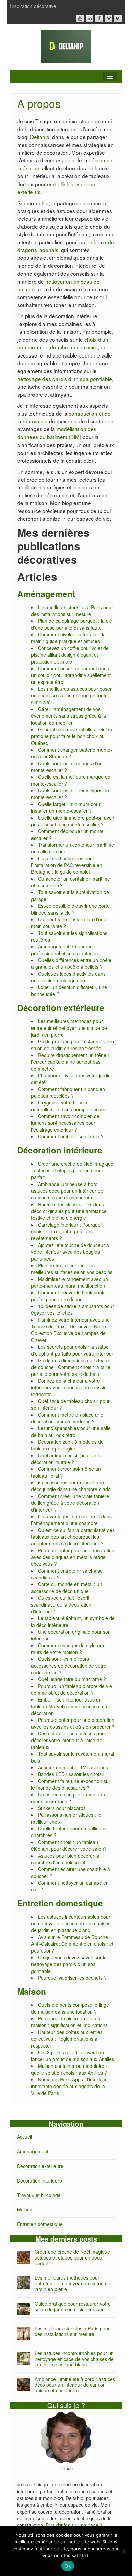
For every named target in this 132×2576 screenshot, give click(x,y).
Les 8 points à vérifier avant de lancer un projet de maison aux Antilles (73, 2056)
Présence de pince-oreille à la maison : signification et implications (69, 2022)
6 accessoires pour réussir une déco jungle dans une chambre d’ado (71, 1486)
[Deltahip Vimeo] (108, 18)
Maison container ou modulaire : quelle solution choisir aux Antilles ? (69, 2069)
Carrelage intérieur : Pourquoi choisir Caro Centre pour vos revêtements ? (66, 1231)
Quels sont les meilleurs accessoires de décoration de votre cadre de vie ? (69, 1666)
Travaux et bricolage (39, 2195)
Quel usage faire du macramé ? (72, 1679)
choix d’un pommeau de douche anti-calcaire (63, 343)
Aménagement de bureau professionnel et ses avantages (64, 950)
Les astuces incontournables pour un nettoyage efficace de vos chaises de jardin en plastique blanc (71, 1923)
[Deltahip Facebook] (99, 18)
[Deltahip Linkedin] (90, 18)
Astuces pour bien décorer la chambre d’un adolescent (65, 1859)
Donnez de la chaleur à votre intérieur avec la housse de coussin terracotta (69, 1387)
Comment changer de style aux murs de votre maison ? (68, 1649)
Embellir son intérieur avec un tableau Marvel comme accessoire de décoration (71, 1706)
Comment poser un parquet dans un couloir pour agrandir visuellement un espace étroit (71, 675)
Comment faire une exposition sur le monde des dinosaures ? (71, 1784)
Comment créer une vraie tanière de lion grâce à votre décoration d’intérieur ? (70, 1503)
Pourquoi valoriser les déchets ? (72, 1978)
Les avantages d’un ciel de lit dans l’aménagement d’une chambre (71, 1520)
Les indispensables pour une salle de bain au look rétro (71, 1431)
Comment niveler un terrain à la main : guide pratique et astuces (68, 638)
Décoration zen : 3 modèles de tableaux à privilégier (67, 1445)
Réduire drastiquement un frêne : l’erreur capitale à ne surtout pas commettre (70, 1062)
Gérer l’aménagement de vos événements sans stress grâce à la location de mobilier (69, 716)
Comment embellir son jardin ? (71, 1136)
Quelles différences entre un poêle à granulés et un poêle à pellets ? (71, 963)
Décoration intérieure (60, 1150)
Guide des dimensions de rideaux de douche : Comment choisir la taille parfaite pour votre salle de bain (71, 1367)
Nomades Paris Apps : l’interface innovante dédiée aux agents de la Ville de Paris (69, 2086)
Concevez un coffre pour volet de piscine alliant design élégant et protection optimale (70, 655)
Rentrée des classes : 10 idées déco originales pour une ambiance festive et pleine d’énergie (69, 1211)
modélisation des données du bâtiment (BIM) (57, 433)
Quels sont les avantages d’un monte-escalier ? (67, 767)
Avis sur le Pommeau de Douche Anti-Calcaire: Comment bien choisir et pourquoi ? (72, 1944)
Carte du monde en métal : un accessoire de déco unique (67, 1588)
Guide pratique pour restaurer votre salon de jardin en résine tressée (73, 1045)
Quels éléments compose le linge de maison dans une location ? (70, 2008)
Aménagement (46, 594)
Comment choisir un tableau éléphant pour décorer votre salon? (69, 1845)
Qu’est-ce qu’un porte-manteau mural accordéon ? (68, 1798)
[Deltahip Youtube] (80, 18)
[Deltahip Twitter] (118, 18)
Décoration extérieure (61, 1007)
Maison (32, 1991)
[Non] (124, 2551)
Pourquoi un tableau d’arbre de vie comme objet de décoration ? (72, 1689)
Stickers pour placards (62, 1808)
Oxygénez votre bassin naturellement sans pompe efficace (69, 1106)
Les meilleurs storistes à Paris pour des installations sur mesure (72, 611)
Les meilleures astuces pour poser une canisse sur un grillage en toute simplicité (71, 695)
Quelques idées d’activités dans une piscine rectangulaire (68, 977)
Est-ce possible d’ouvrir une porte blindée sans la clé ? (70, 909)
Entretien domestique (60, 1903)
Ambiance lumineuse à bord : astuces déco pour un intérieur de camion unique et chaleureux (67, 1191)
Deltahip (40, 137)
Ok (68, 2566)
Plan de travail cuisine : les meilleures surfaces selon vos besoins (72, 1269)
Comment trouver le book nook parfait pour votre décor (68, 1296)
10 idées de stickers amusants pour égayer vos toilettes (73, 1309)
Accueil (25, 2137)
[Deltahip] (66, 45)
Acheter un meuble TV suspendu (73, 1767)
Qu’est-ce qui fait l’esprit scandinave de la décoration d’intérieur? (61, 1604)
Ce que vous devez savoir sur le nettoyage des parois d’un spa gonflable (69, 1964)
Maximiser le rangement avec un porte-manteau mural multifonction (70, 1282)
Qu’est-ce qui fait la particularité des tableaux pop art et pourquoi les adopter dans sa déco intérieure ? (73, 1537)
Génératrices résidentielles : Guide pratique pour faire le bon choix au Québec (72, 736)
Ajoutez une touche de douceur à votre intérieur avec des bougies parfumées (70, 1252)
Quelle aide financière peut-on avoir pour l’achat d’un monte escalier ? (73, 821)
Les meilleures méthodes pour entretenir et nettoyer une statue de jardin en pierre (69, 1028)
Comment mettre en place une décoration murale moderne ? (67, 1418)
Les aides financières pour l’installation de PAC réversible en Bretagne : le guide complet (67, 865)
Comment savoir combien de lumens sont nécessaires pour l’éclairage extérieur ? (65, 1123)
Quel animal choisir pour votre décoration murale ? (67, 1459)
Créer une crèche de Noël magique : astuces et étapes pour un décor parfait (72, 1170)
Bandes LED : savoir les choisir (71, 1774)
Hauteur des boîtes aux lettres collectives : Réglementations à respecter (67, 2039)
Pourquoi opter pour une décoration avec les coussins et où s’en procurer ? (73, 1723)
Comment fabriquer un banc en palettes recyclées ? (68, 1092)
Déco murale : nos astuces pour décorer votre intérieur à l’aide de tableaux (69, 1740)
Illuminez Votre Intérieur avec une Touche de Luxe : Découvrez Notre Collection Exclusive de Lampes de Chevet (70, 1330)
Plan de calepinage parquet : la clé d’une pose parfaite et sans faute (72, 624)
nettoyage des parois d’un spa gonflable (65, 379)
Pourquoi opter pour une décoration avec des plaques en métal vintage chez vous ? (73, 1557)
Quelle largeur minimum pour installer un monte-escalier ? (66, 807)
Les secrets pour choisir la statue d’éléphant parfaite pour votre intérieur (72, 1350)
